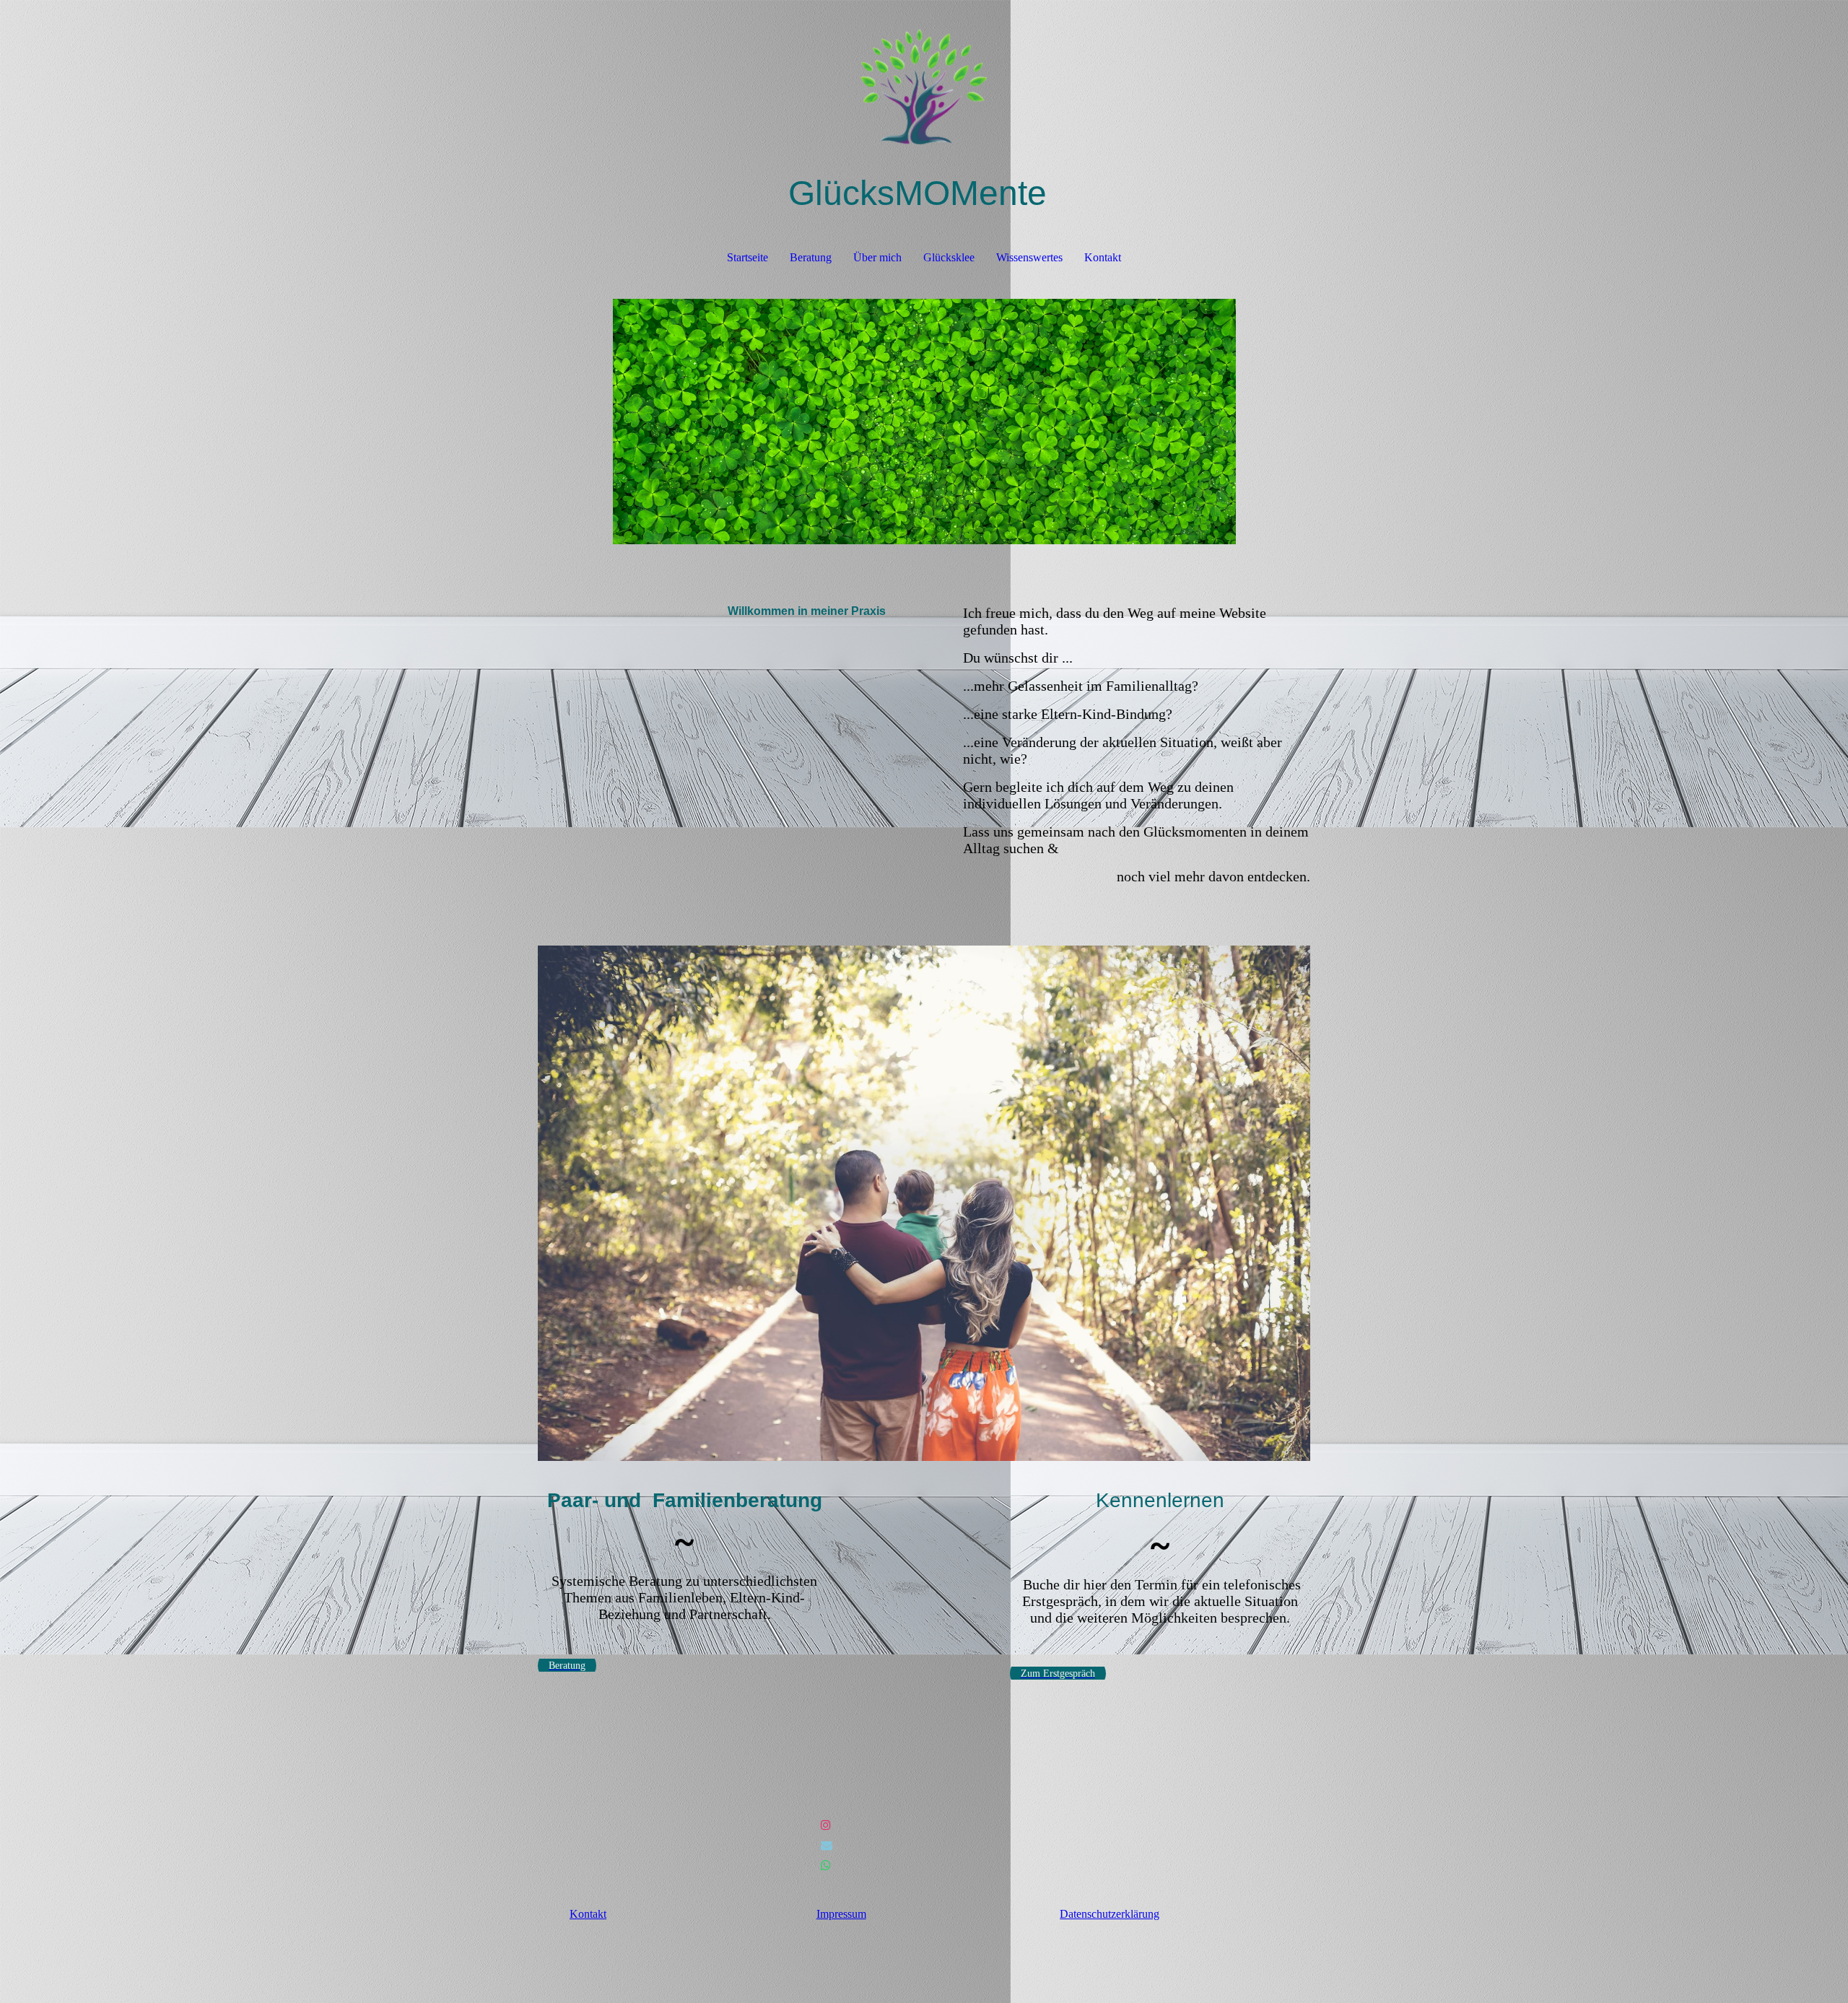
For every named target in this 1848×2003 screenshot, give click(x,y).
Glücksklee (949, 257)
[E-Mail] (827, 1845)
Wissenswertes (1029, 257)
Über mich (877, 257)
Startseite (748, 257)
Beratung (811, 257)
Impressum (841, 1914)
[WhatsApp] (826, 1865)
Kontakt (1103, 257)
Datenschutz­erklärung (1110, 1914)
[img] (924, 72)
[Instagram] (826, 1825)
